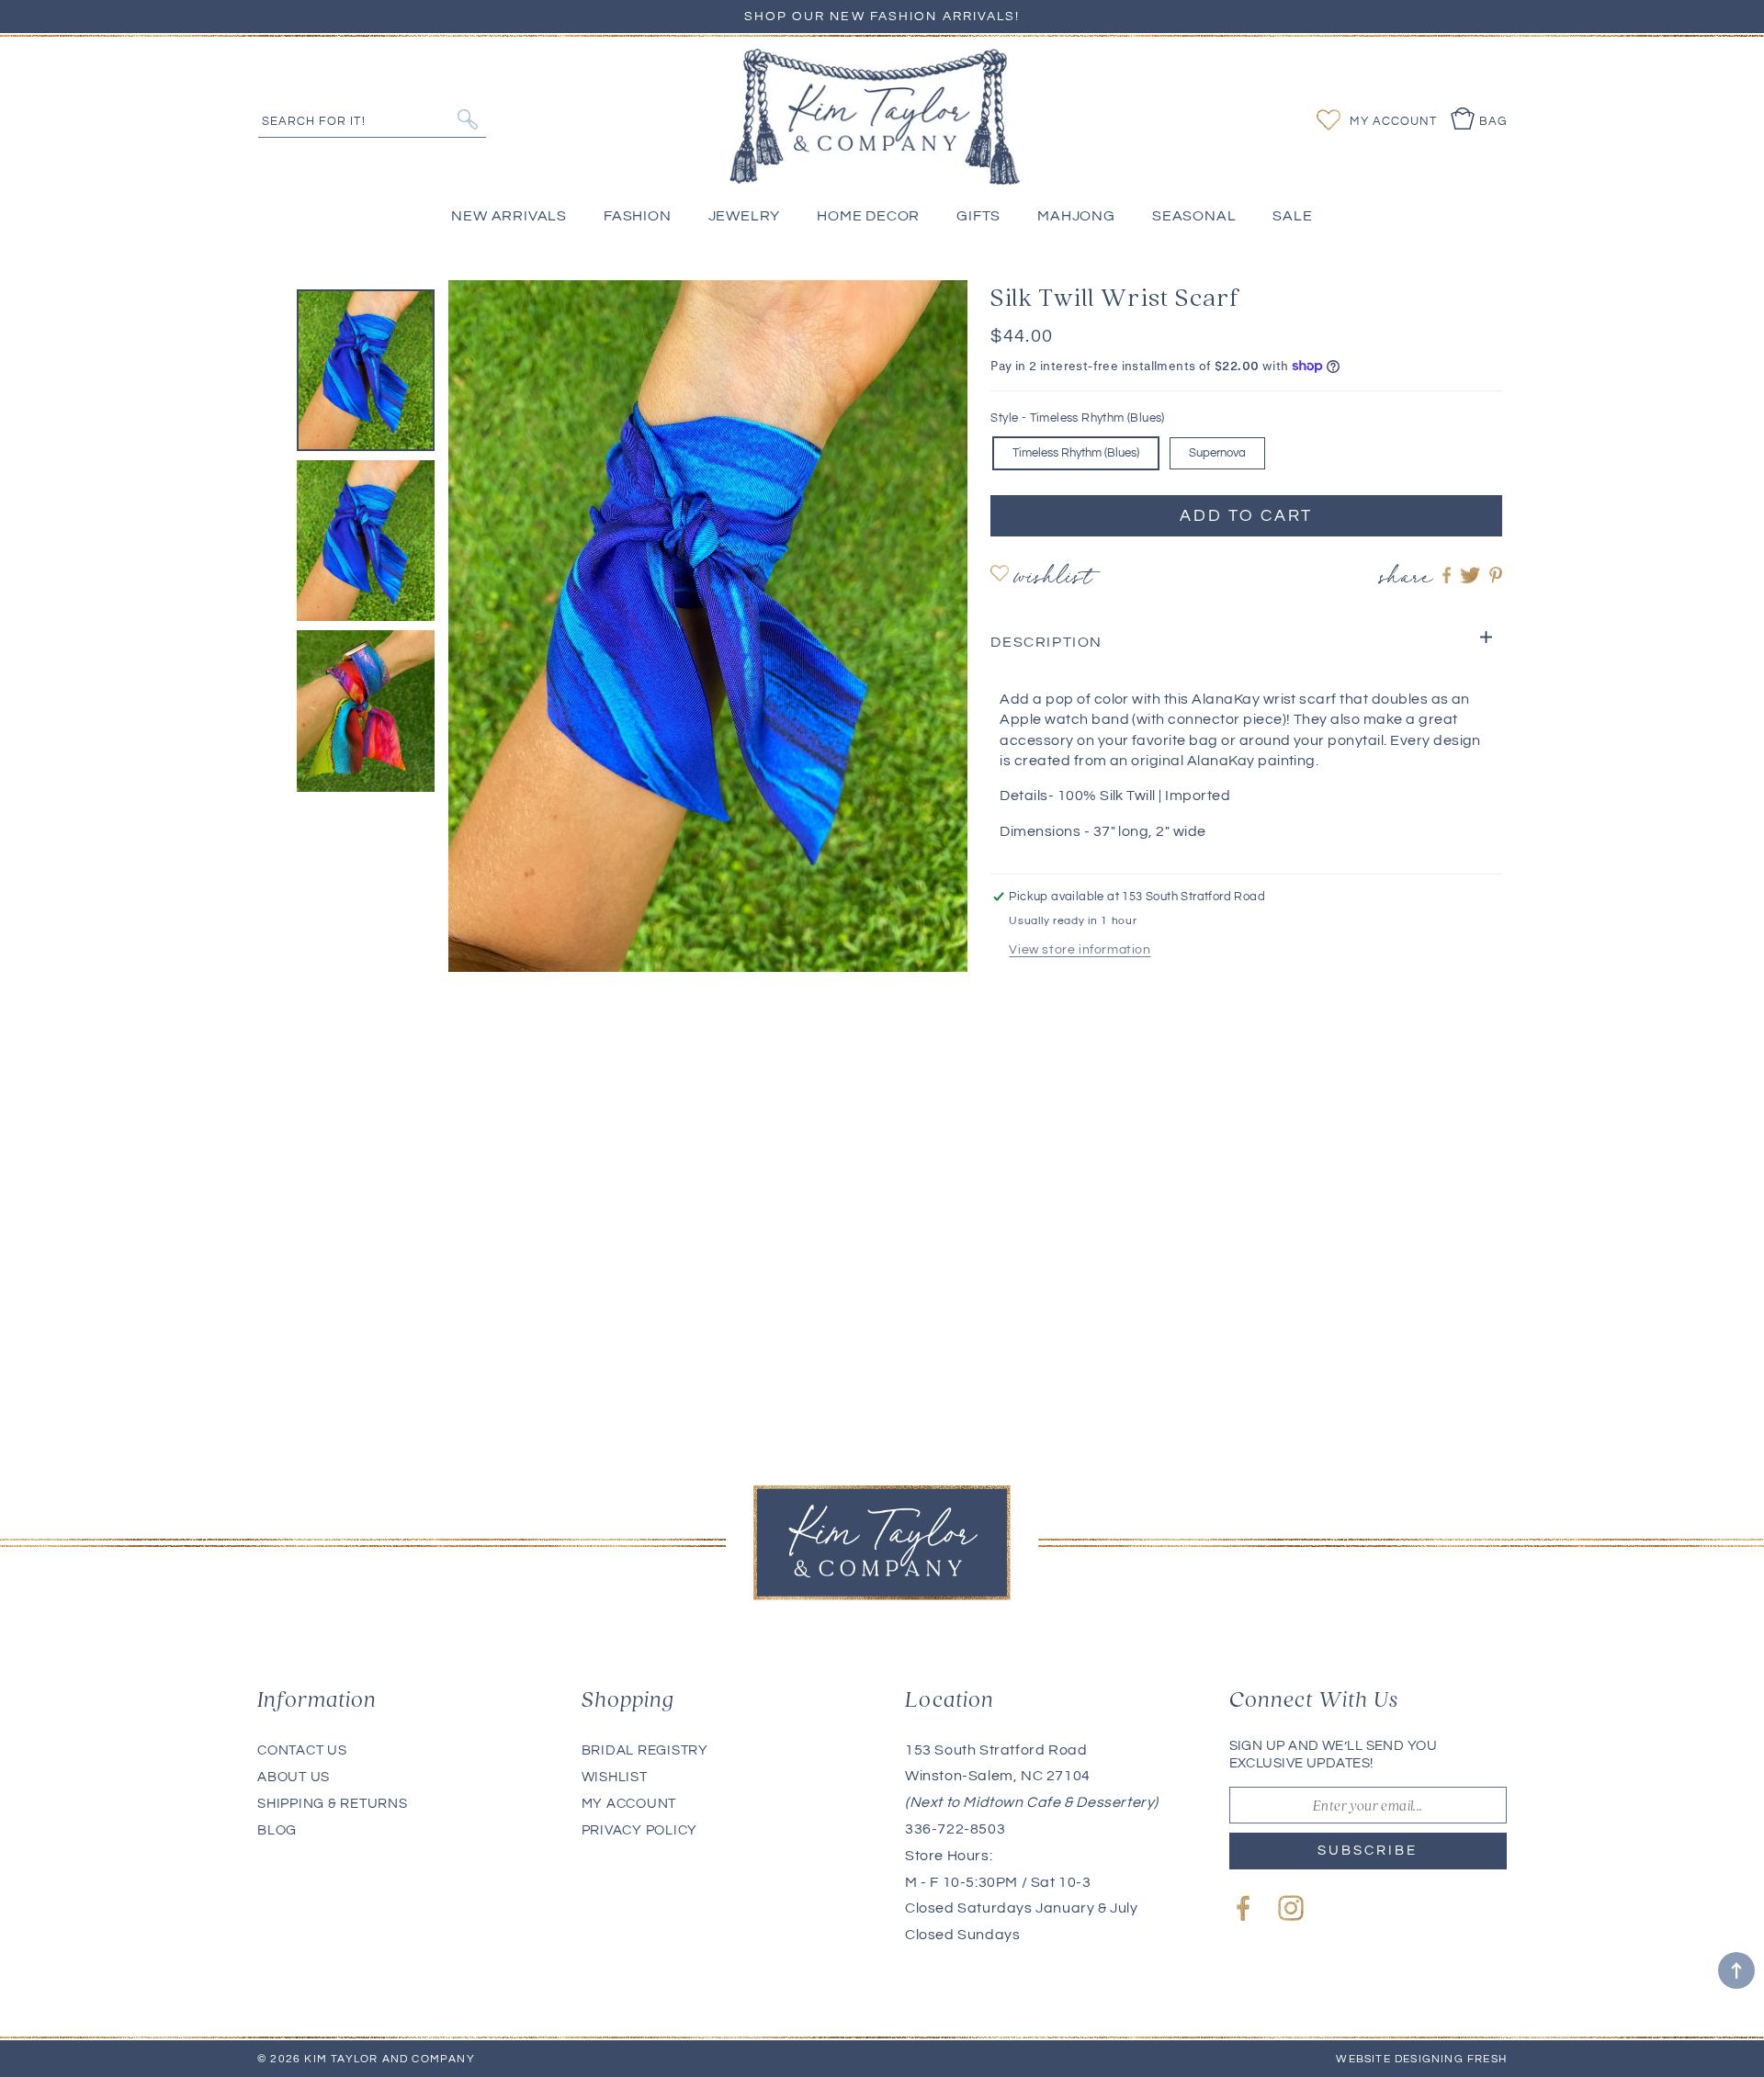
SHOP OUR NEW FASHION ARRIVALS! (882, 17)
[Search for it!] (467, 119)
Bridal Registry (645, 1750)
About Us (294, 1777)
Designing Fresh (1451, 2059)
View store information (1080, 950)
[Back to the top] (1736, 1970)
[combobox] (372, 119)
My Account (629, 1804)
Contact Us (302, 1750)
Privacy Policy (640, 1830)
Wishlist (1052, 579)
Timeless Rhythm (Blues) (1076, 453)
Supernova (1217, 453)
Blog (277, 1830)
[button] (1246, 643)
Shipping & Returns (333, 1804)
